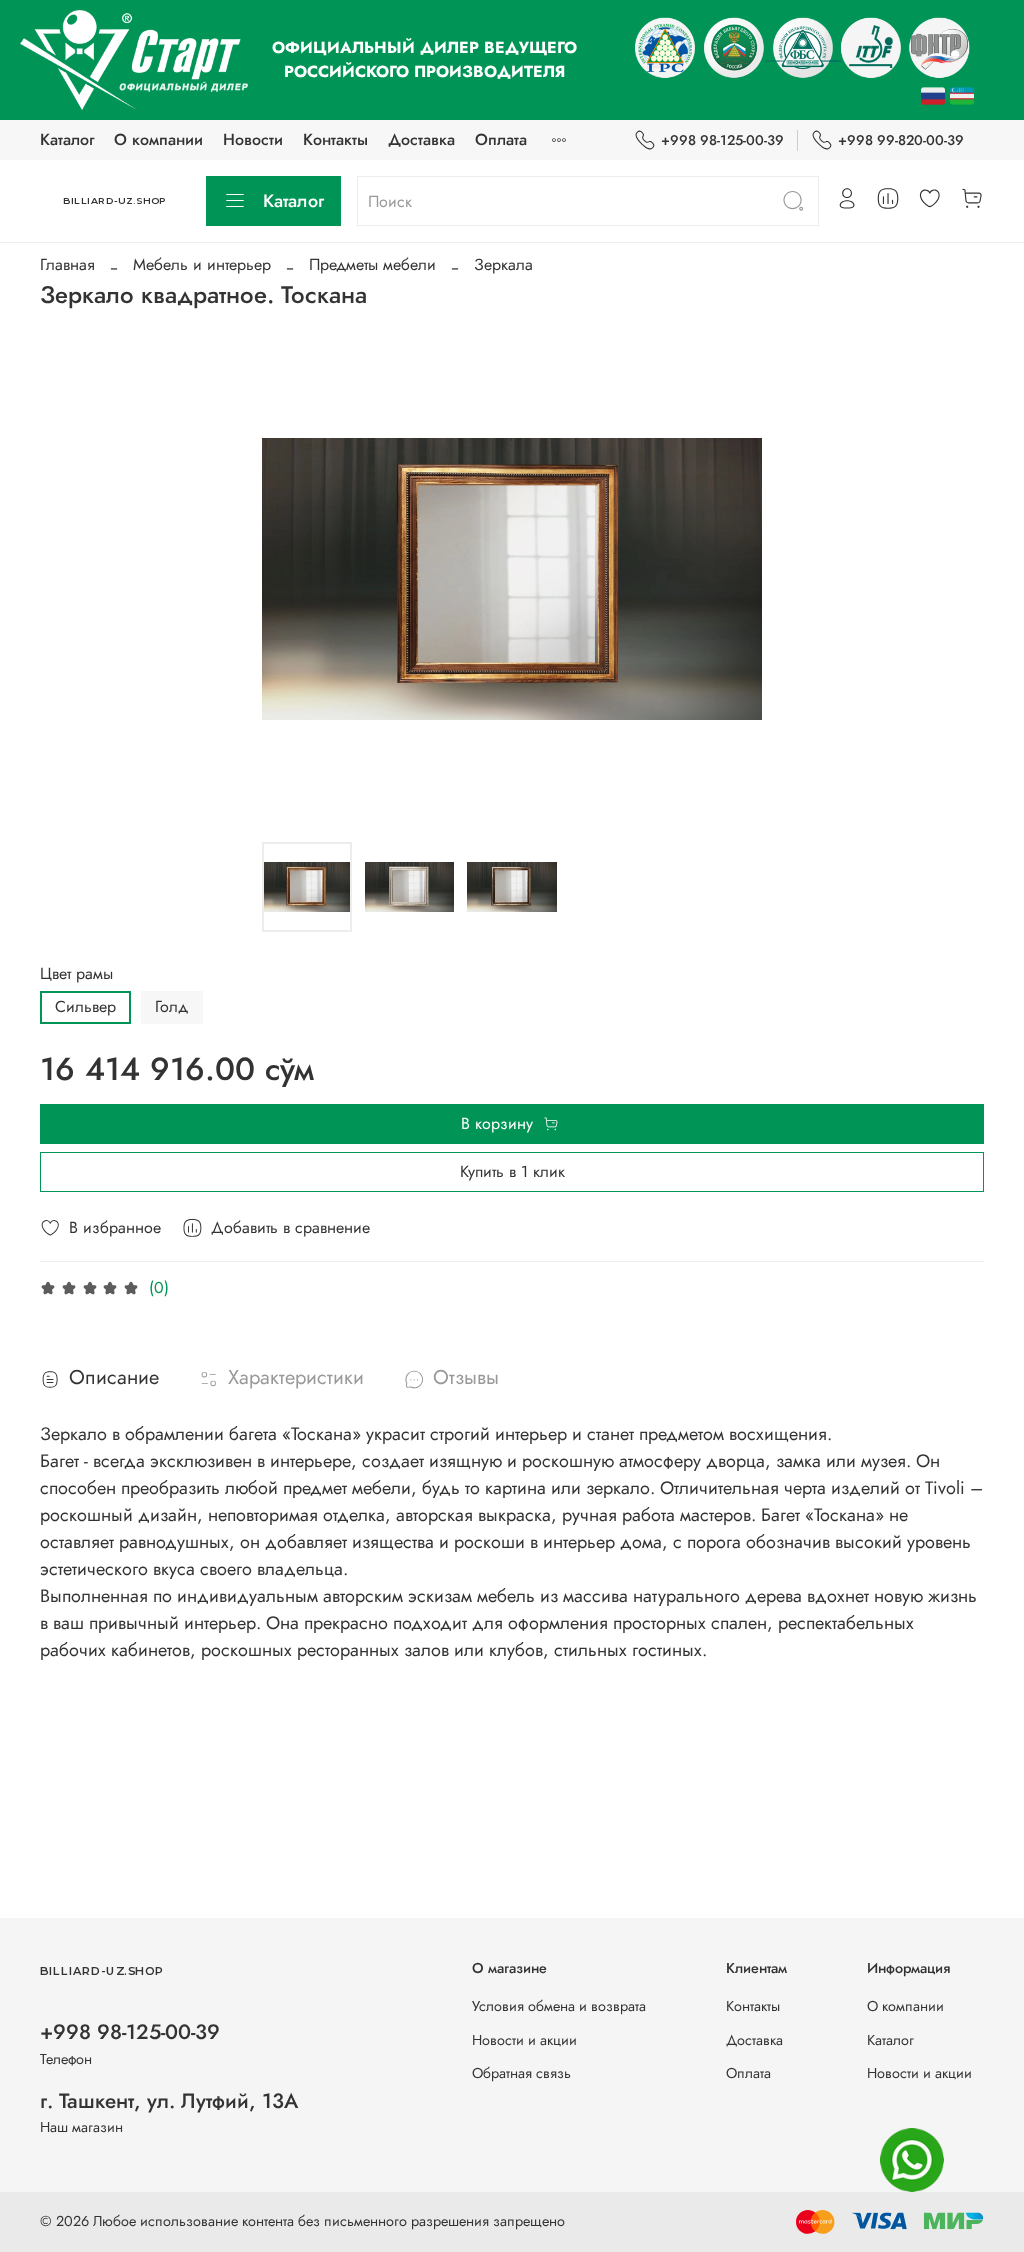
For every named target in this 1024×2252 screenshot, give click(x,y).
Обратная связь (521, 2073)
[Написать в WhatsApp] (912, 2160)
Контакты (335, 139)
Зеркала (503, 264)
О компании (158, 139)
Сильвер (85, 1006)
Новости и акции (524, 2040)
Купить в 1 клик (512, 1171)
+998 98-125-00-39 (722, 140)
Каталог (67, 139)
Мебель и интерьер (202, 264)
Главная (67, 264)
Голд (171, 1006)
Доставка (421, 139)
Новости (253, 139)
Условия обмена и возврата (559, 2006)
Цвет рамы (76, 973)
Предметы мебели (372, 264)
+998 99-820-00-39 (901, 140)
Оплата (501, 139)
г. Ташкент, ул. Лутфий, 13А (169, 2101)
